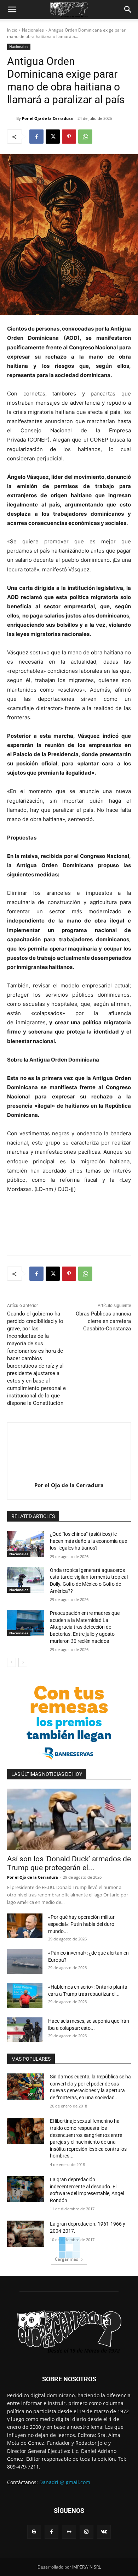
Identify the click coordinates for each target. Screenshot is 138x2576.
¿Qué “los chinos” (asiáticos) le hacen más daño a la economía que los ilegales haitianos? (88, 1541)
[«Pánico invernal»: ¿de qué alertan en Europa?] (25, 1962)
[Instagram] (87, 2532)
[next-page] (23, 1662)
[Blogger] (34, 2532)
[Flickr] (69, 2532)
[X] (53, 137)
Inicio (12, 30)
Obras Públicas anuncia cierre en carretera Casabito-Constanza (103, 1321)
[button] (12, 10)
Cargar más (67, 2259)
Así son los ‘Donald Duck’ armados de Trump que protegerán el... (69, 1863)
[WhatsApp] (85, 137)
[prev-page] (11, 1662)
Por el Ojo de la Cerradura (47, 118)
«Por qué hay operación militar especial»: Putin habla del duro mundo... (81, 1924)
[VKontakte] (104, 2532)
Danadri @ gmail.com (65, 2482)
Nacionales (33, 30)
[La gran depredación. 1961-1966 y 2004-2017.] (26, 2234)
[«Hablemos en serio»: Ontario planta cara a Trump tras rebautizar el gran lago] (25, 1996)
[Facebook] (36, 137)
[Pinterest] (69, 137)
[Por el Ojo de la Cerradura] (12, 118)
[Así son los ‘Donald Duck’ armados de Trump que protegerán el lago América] (69, 1819)
